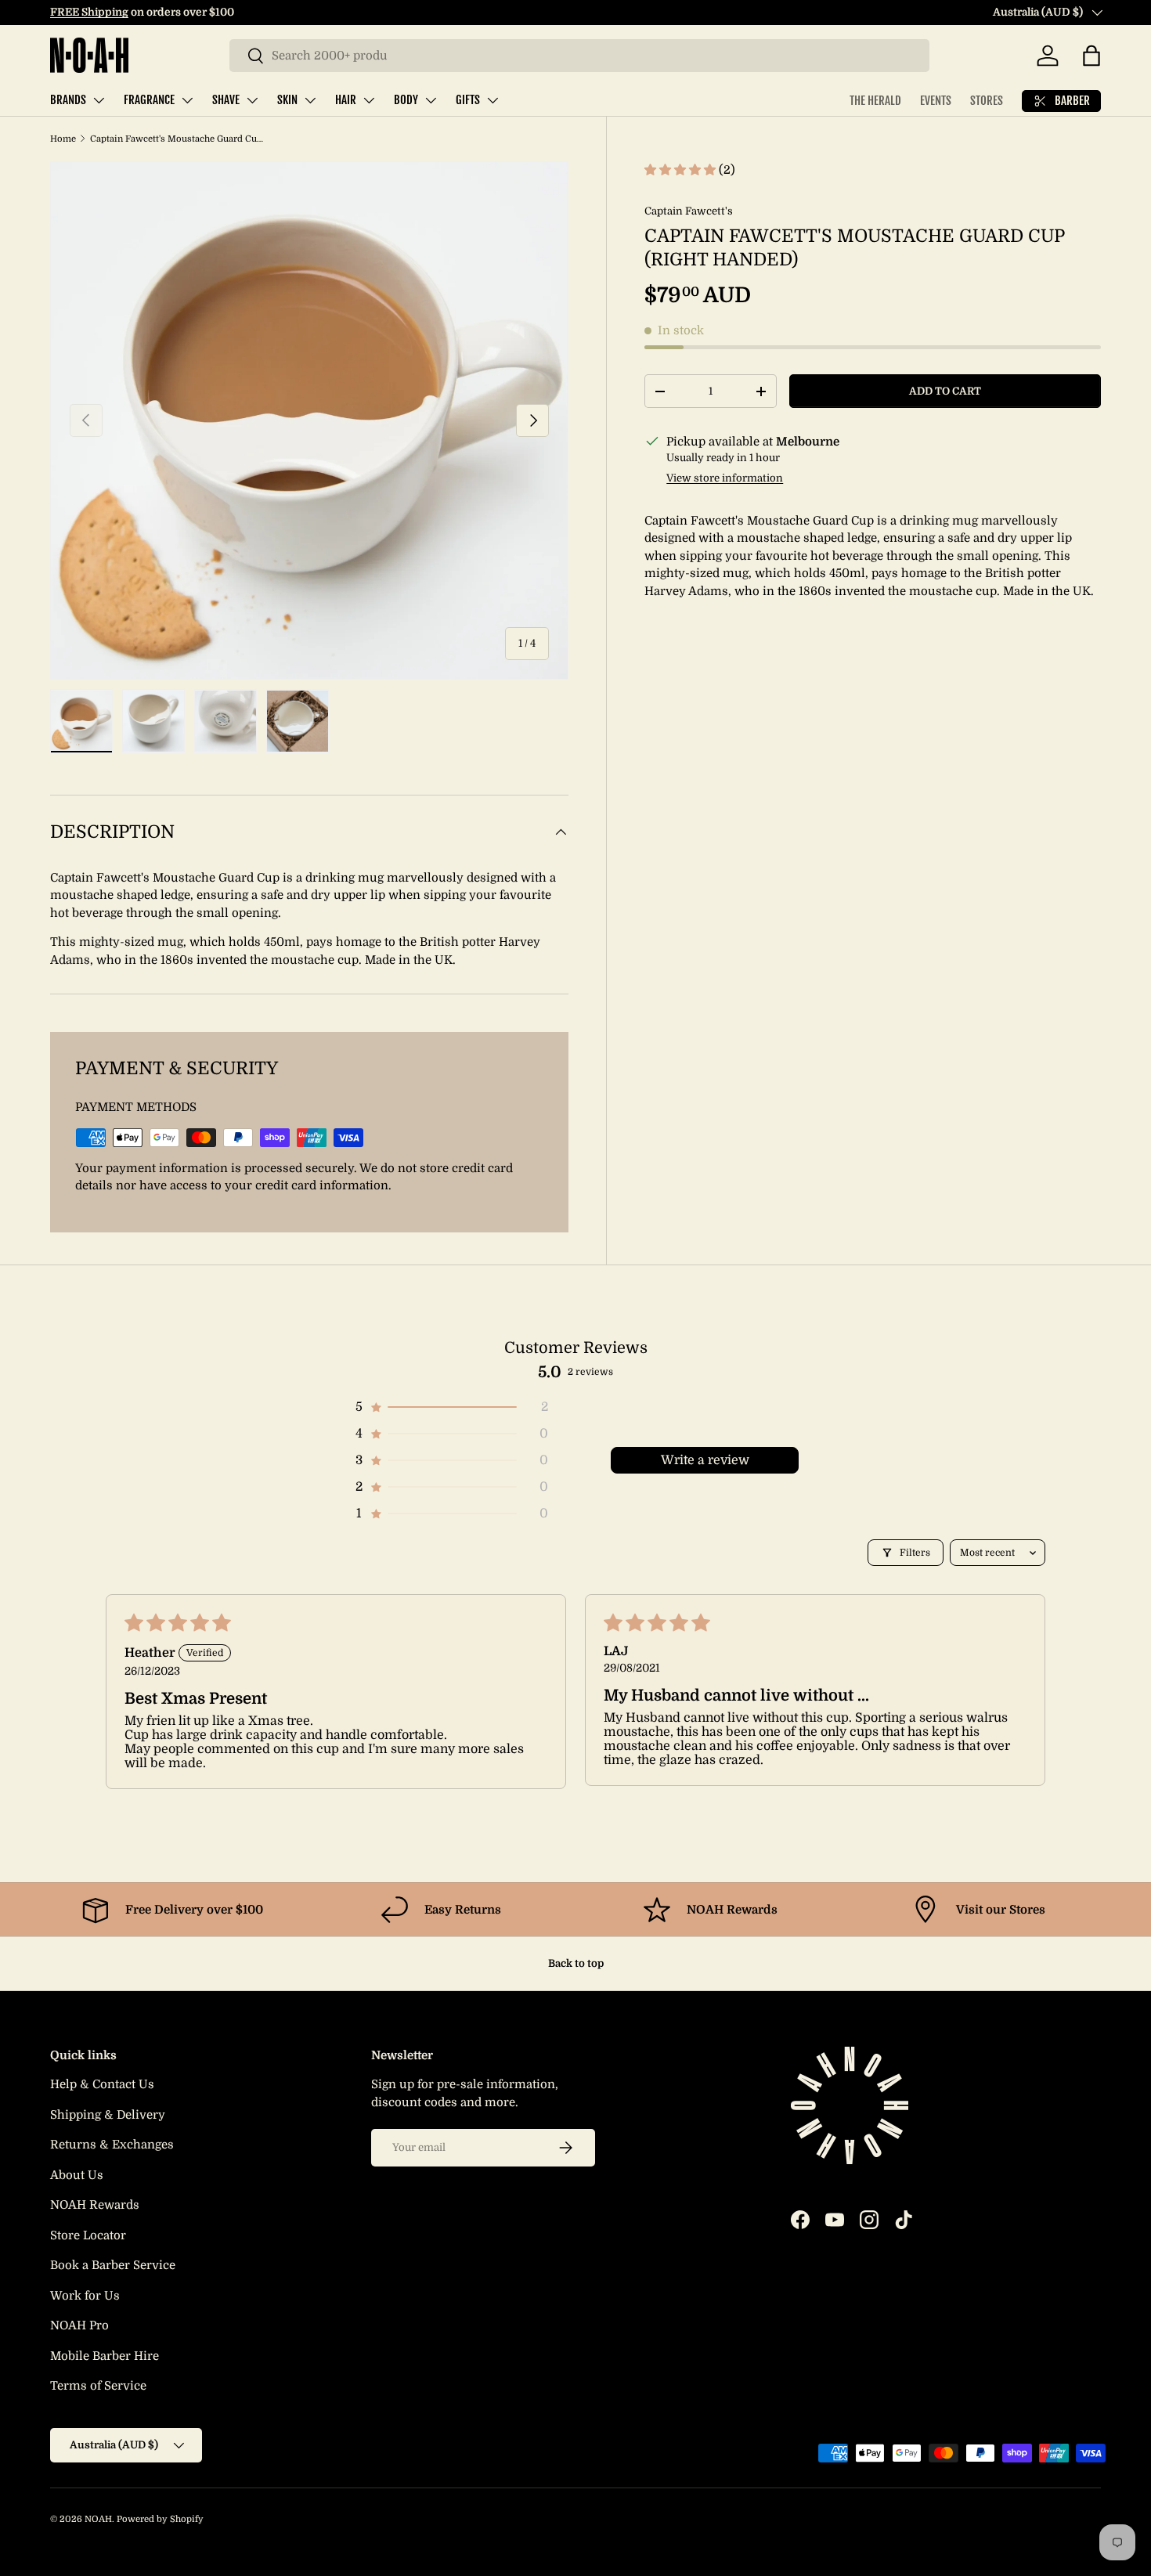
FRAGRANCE (149, 100)
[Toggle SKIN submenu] (310, 100)
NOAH (98, 2519)
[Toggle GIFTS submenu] (493, 100)
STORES (987, 101)
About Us (77, 2175)
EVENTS (936, 101)
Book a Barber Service (113, 2265)
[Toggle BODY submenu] (431, 100)
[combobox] (579, 56)
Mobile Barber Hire (105, 2356)
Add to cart (945, 391)
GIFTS (468, 100)
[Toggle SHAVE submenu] (252, 100)
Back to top (576, 1963)
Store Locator (88, 2235)
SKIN (287, 100)
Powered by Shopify (160, 2519)
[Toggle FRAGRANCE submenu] (187, 100)
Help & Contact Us (102, 2084)
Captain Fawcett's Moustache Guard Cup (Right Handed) (178, 139)
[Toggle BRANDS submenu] (99, 100)
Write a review (705, 1460)
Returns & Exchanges (112, 2145)
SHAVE (226, 100)
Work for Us (85, 2296)
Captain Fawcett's (689, 211)
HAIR (346, 100)
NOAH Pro (79, 2325)
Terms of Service (98, 2386)
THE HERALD (875, 101)
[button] (1091, 56)
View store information (725, 478)
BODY (406, 100)
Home (63, 139)
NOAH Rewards (95, 2205)
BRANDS (68, 100)
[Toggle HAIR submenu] (369, 100)
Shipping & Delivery (108, 2115)
